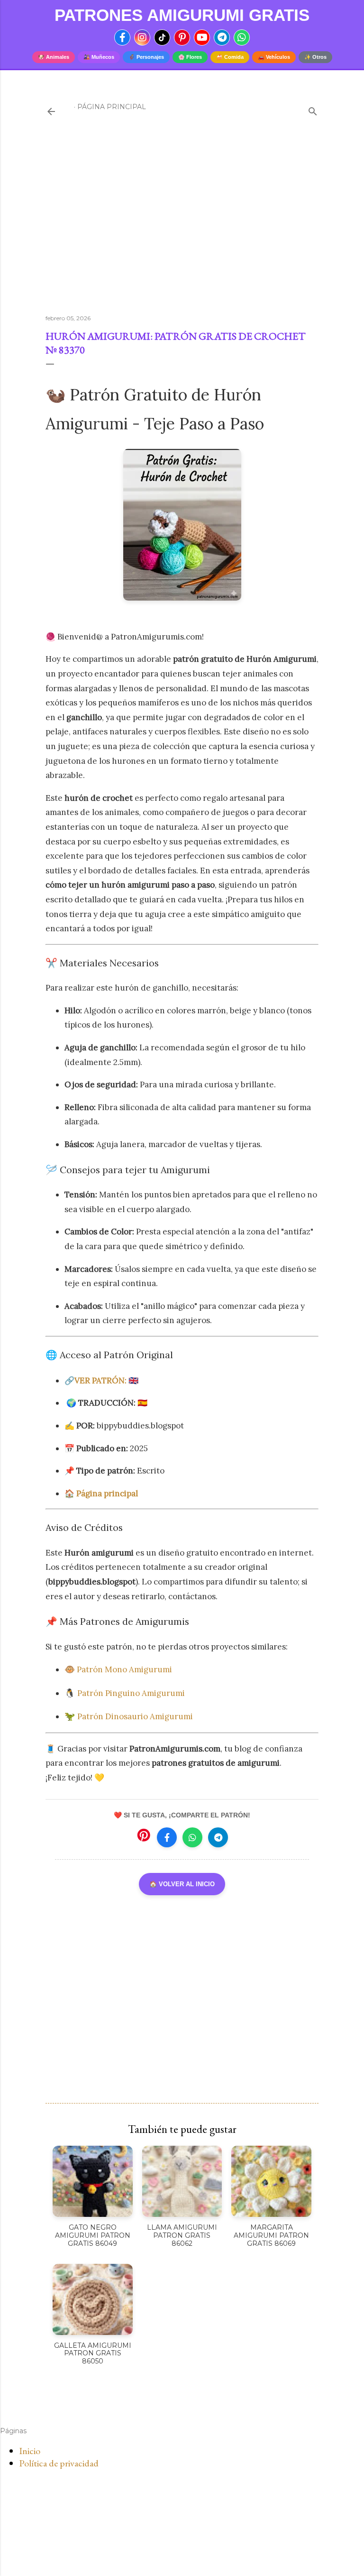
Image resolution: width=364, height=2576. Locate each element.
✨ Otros (315, 57)
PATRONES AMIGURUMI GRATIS (182, 15)
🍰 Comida (230, 57)
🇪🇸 (142, 1403)
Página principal (112, 107)
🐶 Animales (54, 57)
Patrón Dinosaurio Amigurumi (135, 1716)
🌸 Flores (190, 57)
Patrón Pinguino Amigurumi (131, 1693)
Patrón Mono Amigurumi (125, 1669)
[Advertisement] (182, 224)
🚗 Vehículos (274, 57)
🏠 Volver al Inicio (182, 1884)
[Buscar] (313, 109)
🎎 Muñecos (99, 57)
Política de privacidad (59, 2463)
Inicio (30, 2451)
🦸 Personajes (146, 57)
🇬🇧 (106, 1381)
